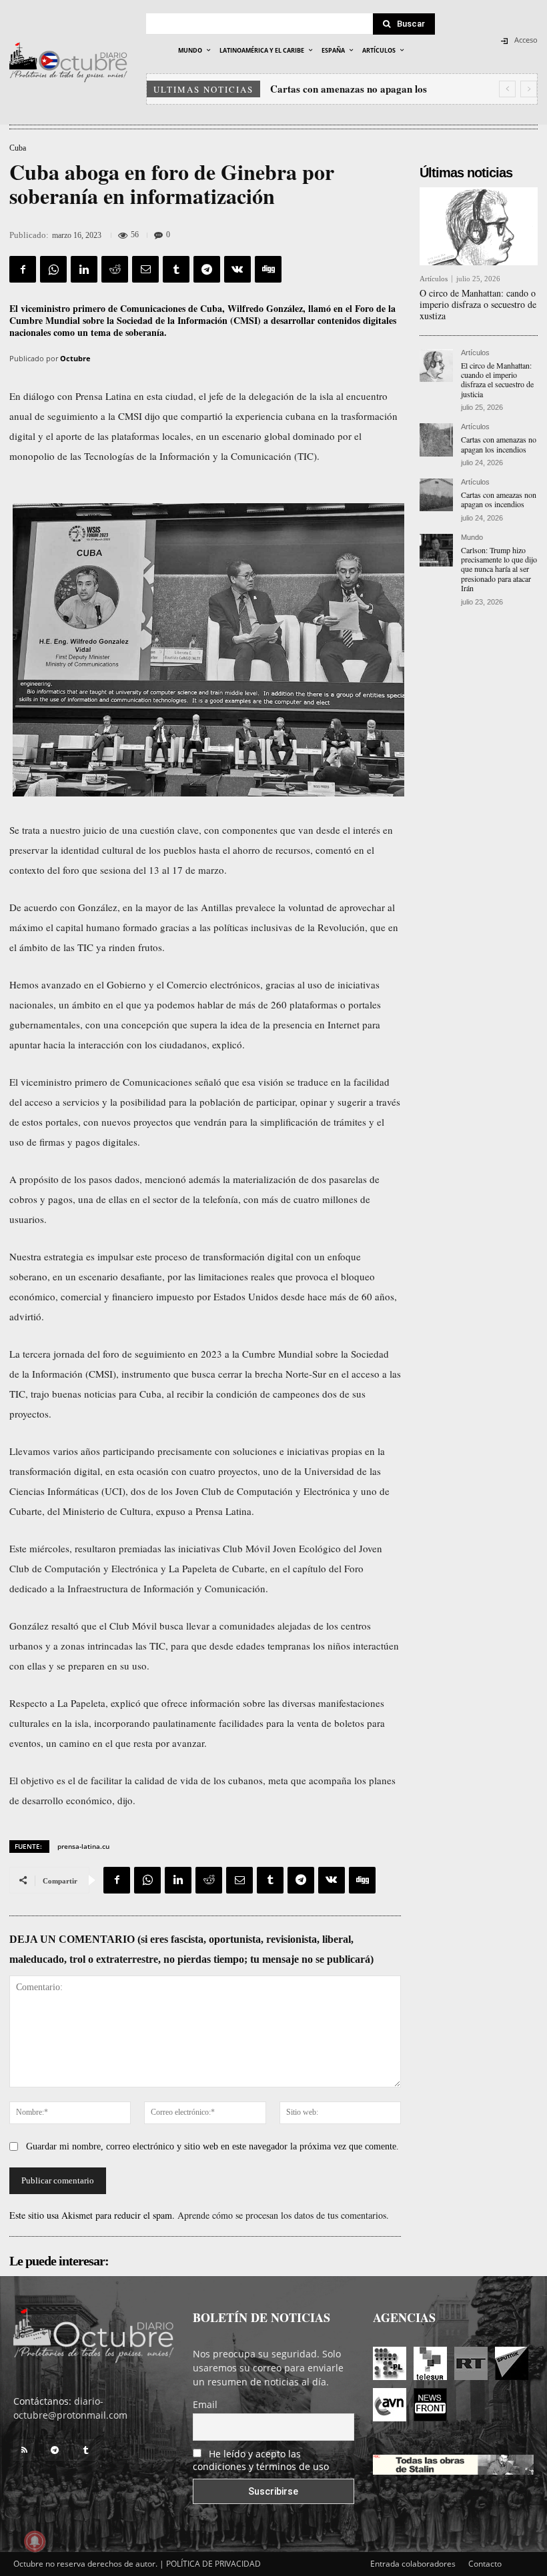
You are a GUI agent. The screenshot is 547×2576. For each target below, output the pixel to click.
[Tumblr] (176, 269)
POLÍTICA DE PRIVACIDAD (213, 2564)
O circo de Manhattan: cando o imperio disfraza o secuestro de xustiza (478, 304)
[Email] (145, 269)
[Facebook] (23, 269)
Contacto (485, 2564)
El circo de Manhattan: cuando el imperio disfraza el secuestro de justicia (497, 380)
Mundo (472, 538)
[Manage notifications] (35, 2541)
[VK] (237, 269)
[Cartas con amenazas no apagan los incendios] (436, 440)
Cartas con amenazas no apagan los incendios (499, 444)
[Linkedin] (84, 269)
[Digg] (268, 269)
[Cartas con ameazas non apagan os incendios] (436, 495)
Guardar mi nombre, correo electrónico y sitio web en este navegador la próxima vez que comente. (212, 2146)
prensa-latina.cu (83, 1846)
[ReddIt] (115, 269)
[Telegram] (207, 269)
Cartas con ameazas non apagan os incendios (499, 499)
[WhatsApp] (53, 269)
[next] (529, 89)
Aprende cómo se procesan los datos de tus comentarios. (283, 2215)
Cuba (18, 148)
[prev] (507, 89)
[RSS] (24, 2450)
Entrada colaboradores (413, 2564)
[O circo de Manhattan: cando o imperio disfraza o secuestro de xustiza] (479, 226)
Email (205, 2404)
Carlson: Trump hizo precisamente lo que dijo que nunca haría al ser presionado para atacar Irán (499, 569)
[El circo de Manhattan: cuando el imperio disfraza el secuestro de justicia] (436, 366)
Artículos (434, 279)
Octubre (75, 358)
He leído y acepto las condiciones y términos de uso (261, 2460)
